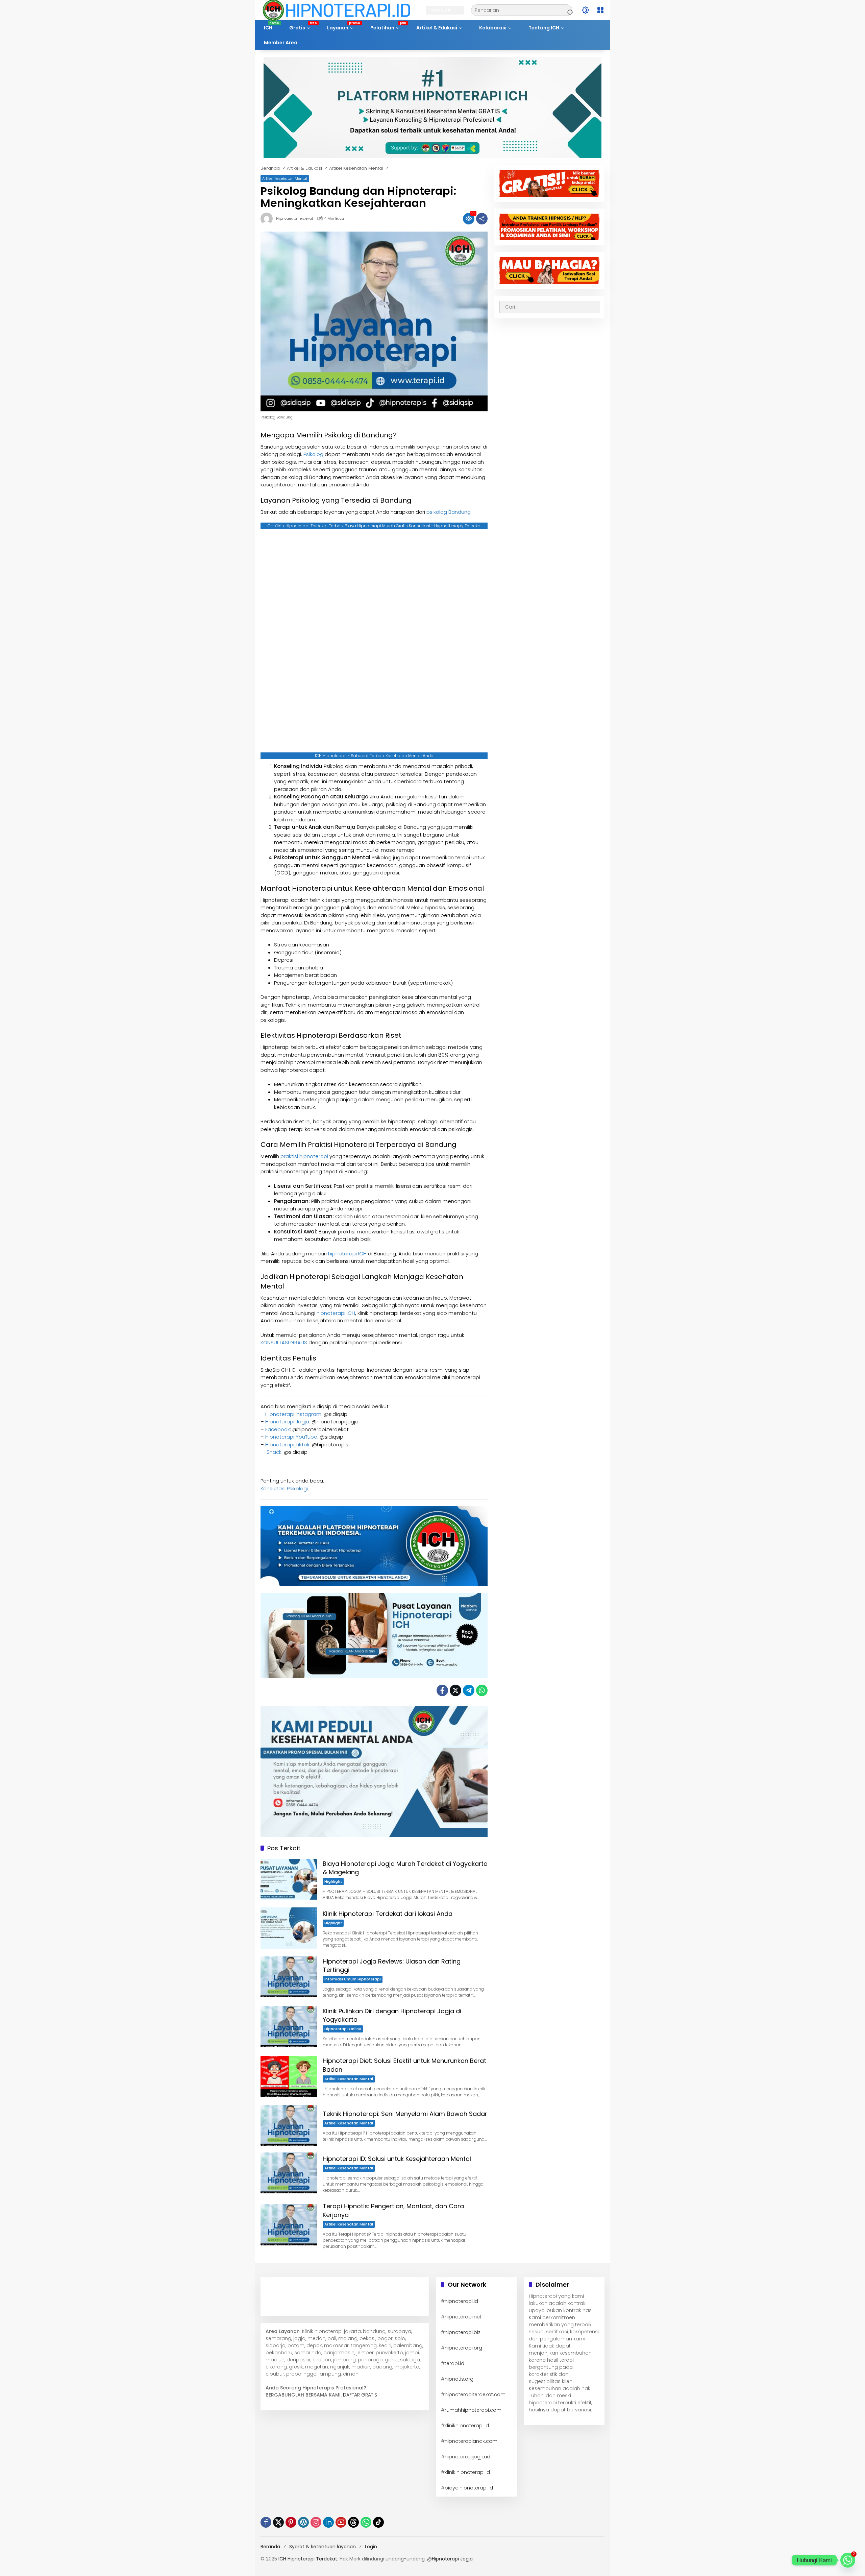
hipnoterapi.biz (463, 2332)
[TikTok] (378, 2522)
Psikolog (313, 454)
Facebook (278, 1429)
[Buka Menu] (600, 10)
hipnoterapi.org (463, 2348)
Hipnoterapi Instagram (293, 1414)
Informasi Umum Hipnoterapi (353, 1979)
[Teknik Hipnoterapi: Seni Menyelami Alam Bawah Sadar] (289, 2125)
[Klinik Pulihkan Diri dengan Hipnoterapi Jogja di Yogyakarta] (289, 2027)
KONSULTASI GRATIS (284, 1342)
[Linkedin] (328, 2522)
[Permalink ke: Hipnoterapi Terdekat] (268, 219)
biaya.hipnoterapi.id (469, 2488)
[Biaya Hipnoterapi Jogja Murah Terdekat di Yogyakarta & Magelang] (289, 1879)
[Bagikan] (482, 219)
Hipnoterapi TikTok (287, 1445)
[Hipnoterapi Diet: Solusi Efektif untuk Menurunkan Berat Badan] (289, 2076)
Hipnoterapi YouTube (291, 1437)
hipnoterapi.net (463, 2317)
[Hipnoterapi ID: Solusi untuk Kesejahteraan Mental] (289, 2173)
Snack (273, 1452)
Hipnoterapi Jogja (287, 1422)
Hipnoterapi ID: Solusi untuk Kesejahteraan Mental (397, 2159)
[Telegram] (469, 1690)
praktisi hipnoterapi (304, 1156)
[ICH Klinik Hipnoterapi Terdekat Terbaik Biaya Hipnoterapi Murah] (337, 10)
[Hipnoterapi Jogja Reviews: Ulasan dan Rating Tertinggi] (289, 1977)
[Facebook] (442, 1690)
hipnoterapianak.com (471, 2441)
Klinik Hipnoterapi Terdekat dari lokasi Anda (388, 1914)
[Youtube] (341, 2522)
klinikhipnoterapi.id (467, 2426)
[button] (569, 10)
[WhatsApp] (482, 1690)
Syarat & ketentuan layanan (323, 2547)
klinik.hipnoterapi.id (467, 2472)
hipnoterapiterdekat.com (475, 2394)
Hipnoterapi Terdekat (295, 219)
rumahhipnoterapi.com (473, 2410)
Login (371, 2547)
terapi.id (454, 2363)
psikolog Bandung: (449, 512)
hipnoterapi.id (461, 2301)
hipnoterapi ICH (347, 1254)
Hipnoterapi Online (343, 2029)
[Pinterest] (291, 2522)
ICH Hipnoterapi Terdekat (308, 2559)
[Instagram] (316, 2522)
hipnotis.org (459, 2379)
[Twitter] (455, 1690)
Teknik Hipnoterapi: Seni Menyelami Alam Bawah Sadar (405, 2114)
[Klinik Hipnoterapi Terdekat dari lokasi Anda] (289, 1928)
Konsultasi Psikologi (284, 1488)
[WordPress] (303, 2522)
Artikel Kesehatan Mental (285, 178)
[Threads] (353, 2522)
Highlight (333, 1881)
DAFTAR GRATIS (360, 2395)
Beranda (270, 2547)
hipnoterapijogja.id (467, 2457)
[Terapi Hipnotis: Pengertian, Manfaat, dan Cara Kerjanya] (289, 2225)
